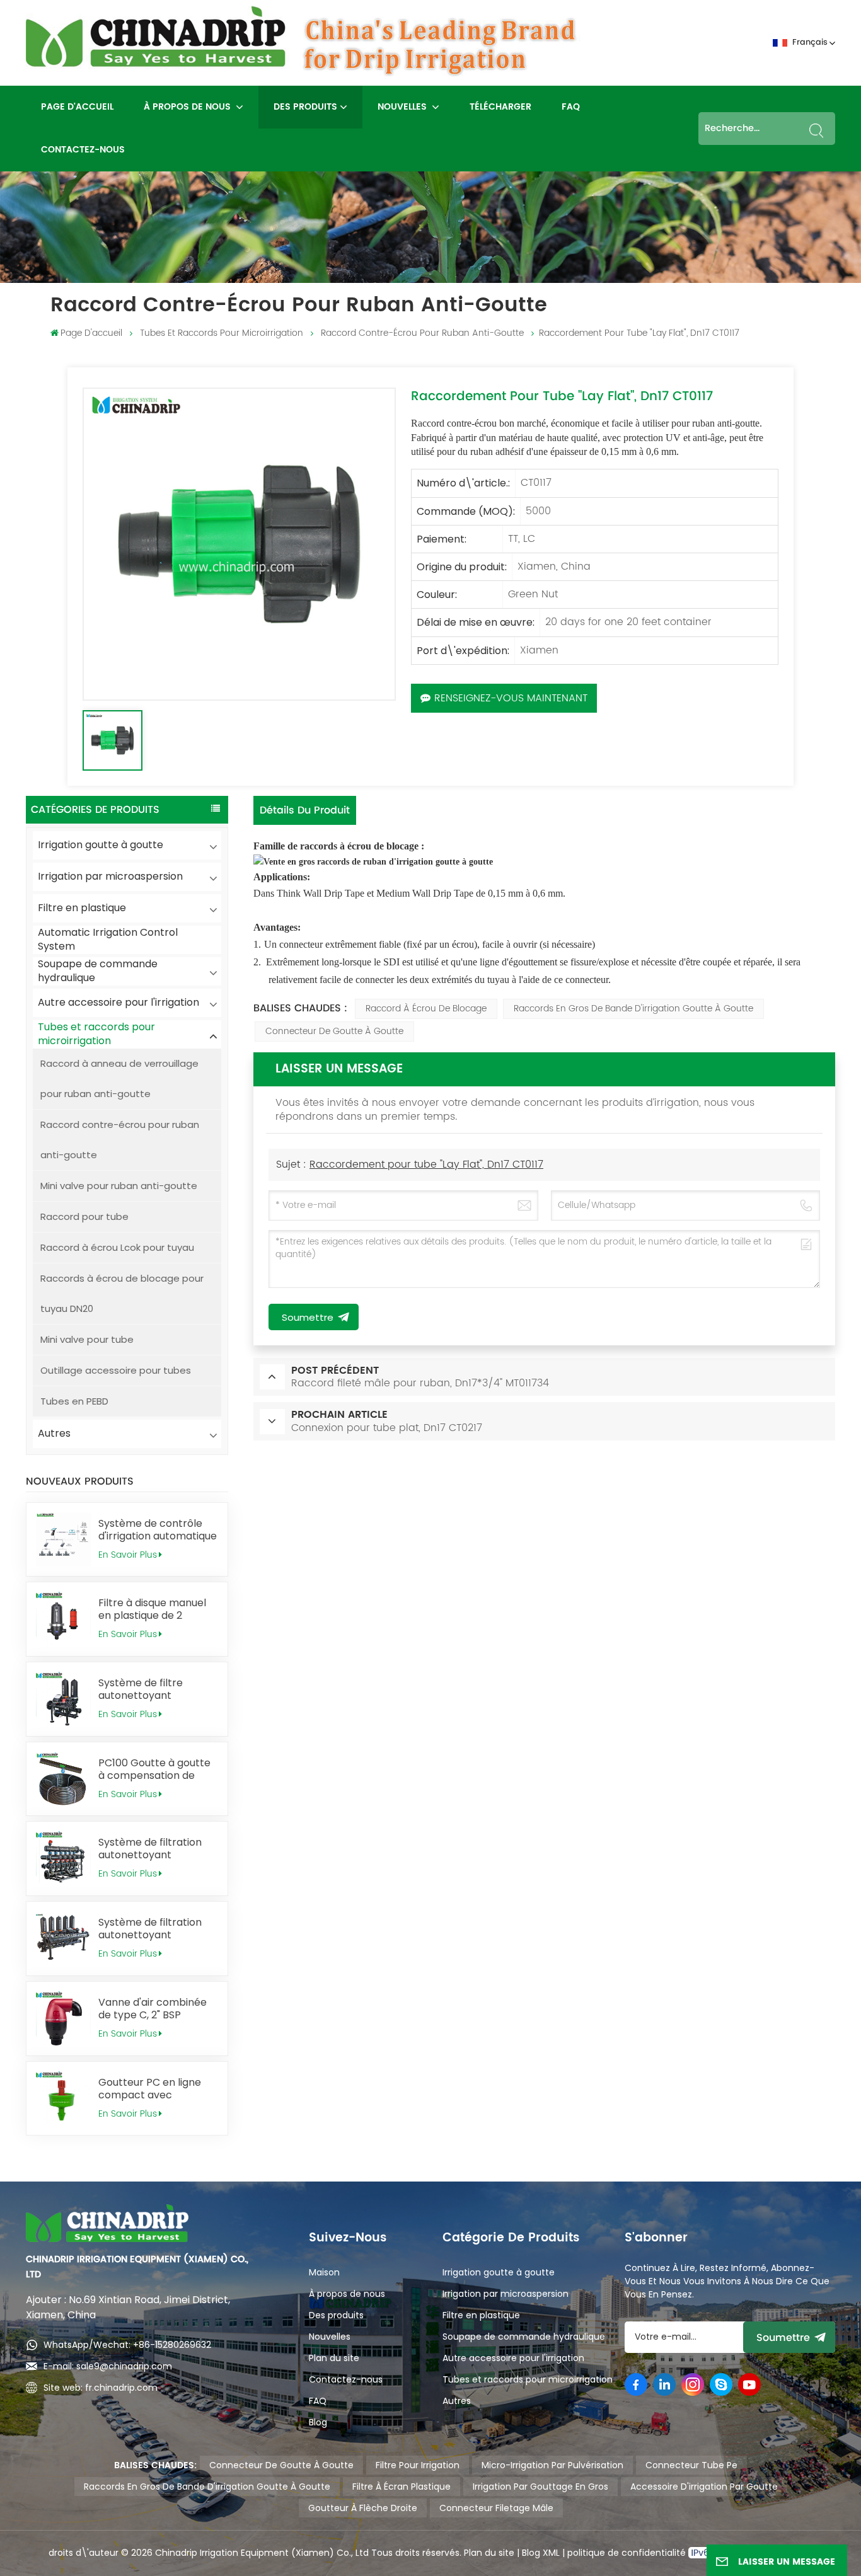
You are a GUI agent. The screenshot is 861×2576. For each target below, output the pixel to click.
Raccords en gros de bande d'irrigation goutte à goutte (633, 1009)
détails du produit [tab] (305, 810)
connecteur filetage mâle (496, 2508)
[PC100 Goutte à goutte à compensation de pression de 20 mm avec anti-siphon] (63, 1779)
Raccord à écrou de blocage (426, 1009)
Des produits (305, 107)
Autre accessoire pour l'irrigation (118, 1002)
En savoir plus (128, 1555)
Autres (54, 1433)
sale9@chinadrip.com (124, 2366)
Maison (324, 2272)
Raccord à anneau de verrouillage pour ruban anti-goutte (119, 1078)
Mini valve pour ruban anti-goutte (119, 1186)
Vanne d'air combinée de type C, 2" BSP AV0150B (153, 2009)
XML (550, 2553)
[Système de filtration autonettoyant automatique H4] (63, 1859)
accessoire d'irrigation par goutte (704, 2487)
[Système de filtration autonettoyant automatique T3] (63, 1939)
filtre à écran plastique (402, 2487)
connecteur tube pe (691, 2465)
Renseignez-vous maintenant (511, 698)
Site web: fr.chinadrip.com (101, 2388)
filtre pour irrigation (418, 2465)
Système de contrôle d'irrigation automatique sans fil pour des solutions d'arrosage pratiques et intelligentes (158, 1530)
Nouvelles (403, 107)
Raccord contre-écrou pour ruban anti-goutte (422, 333)
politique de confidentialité (628, 2553)
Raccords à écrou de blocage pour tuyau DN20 (122, 1293)
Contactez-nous (83, 150)
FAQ (571, 107)
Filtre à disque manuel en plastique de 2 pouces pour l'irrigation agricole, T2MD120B (155, 1609)
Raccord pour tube (84, 1216)
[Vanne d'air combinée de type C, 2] (63, 2019)
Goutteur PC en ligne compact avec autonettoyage (150, 2089)
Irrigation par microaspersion (110, 876)
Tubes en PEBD (74, 1401)
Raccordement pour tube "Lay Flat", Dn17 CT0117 (426, 1164)
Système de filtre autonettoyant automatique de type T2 (158, 1689)
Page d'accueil (77, 107)
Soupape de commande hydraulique (98, 971)
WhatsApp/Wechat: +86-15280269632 (127, 2345)
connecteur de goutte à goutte (334, 1031)
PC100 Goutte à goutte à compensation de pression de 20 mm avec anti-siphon (154, 1769)
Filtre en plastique (82, 908)
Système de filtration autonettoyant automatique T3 (150, 1929)
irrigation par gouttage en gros (540, 2487)
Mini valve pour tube (87, 1339)
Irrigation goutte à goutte (101, 845)
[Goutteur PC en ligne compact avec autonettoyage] (63, 2099)
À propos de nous (188, 107)
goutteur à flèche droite (363, 2508)
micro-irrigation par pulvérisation (552, 2465)
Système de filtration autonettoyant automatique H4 (150, 1849)
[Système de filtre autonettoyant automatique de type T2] (63, 1699)
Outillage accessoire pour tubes (116, 1370)
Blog (318, 2422)
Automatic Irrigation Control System (108, 940)
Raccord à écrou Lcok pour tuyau (117, 1247)
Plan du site (334, 2358)
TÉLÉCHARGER (500, 107)
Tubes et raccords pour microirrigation (222, 333)
